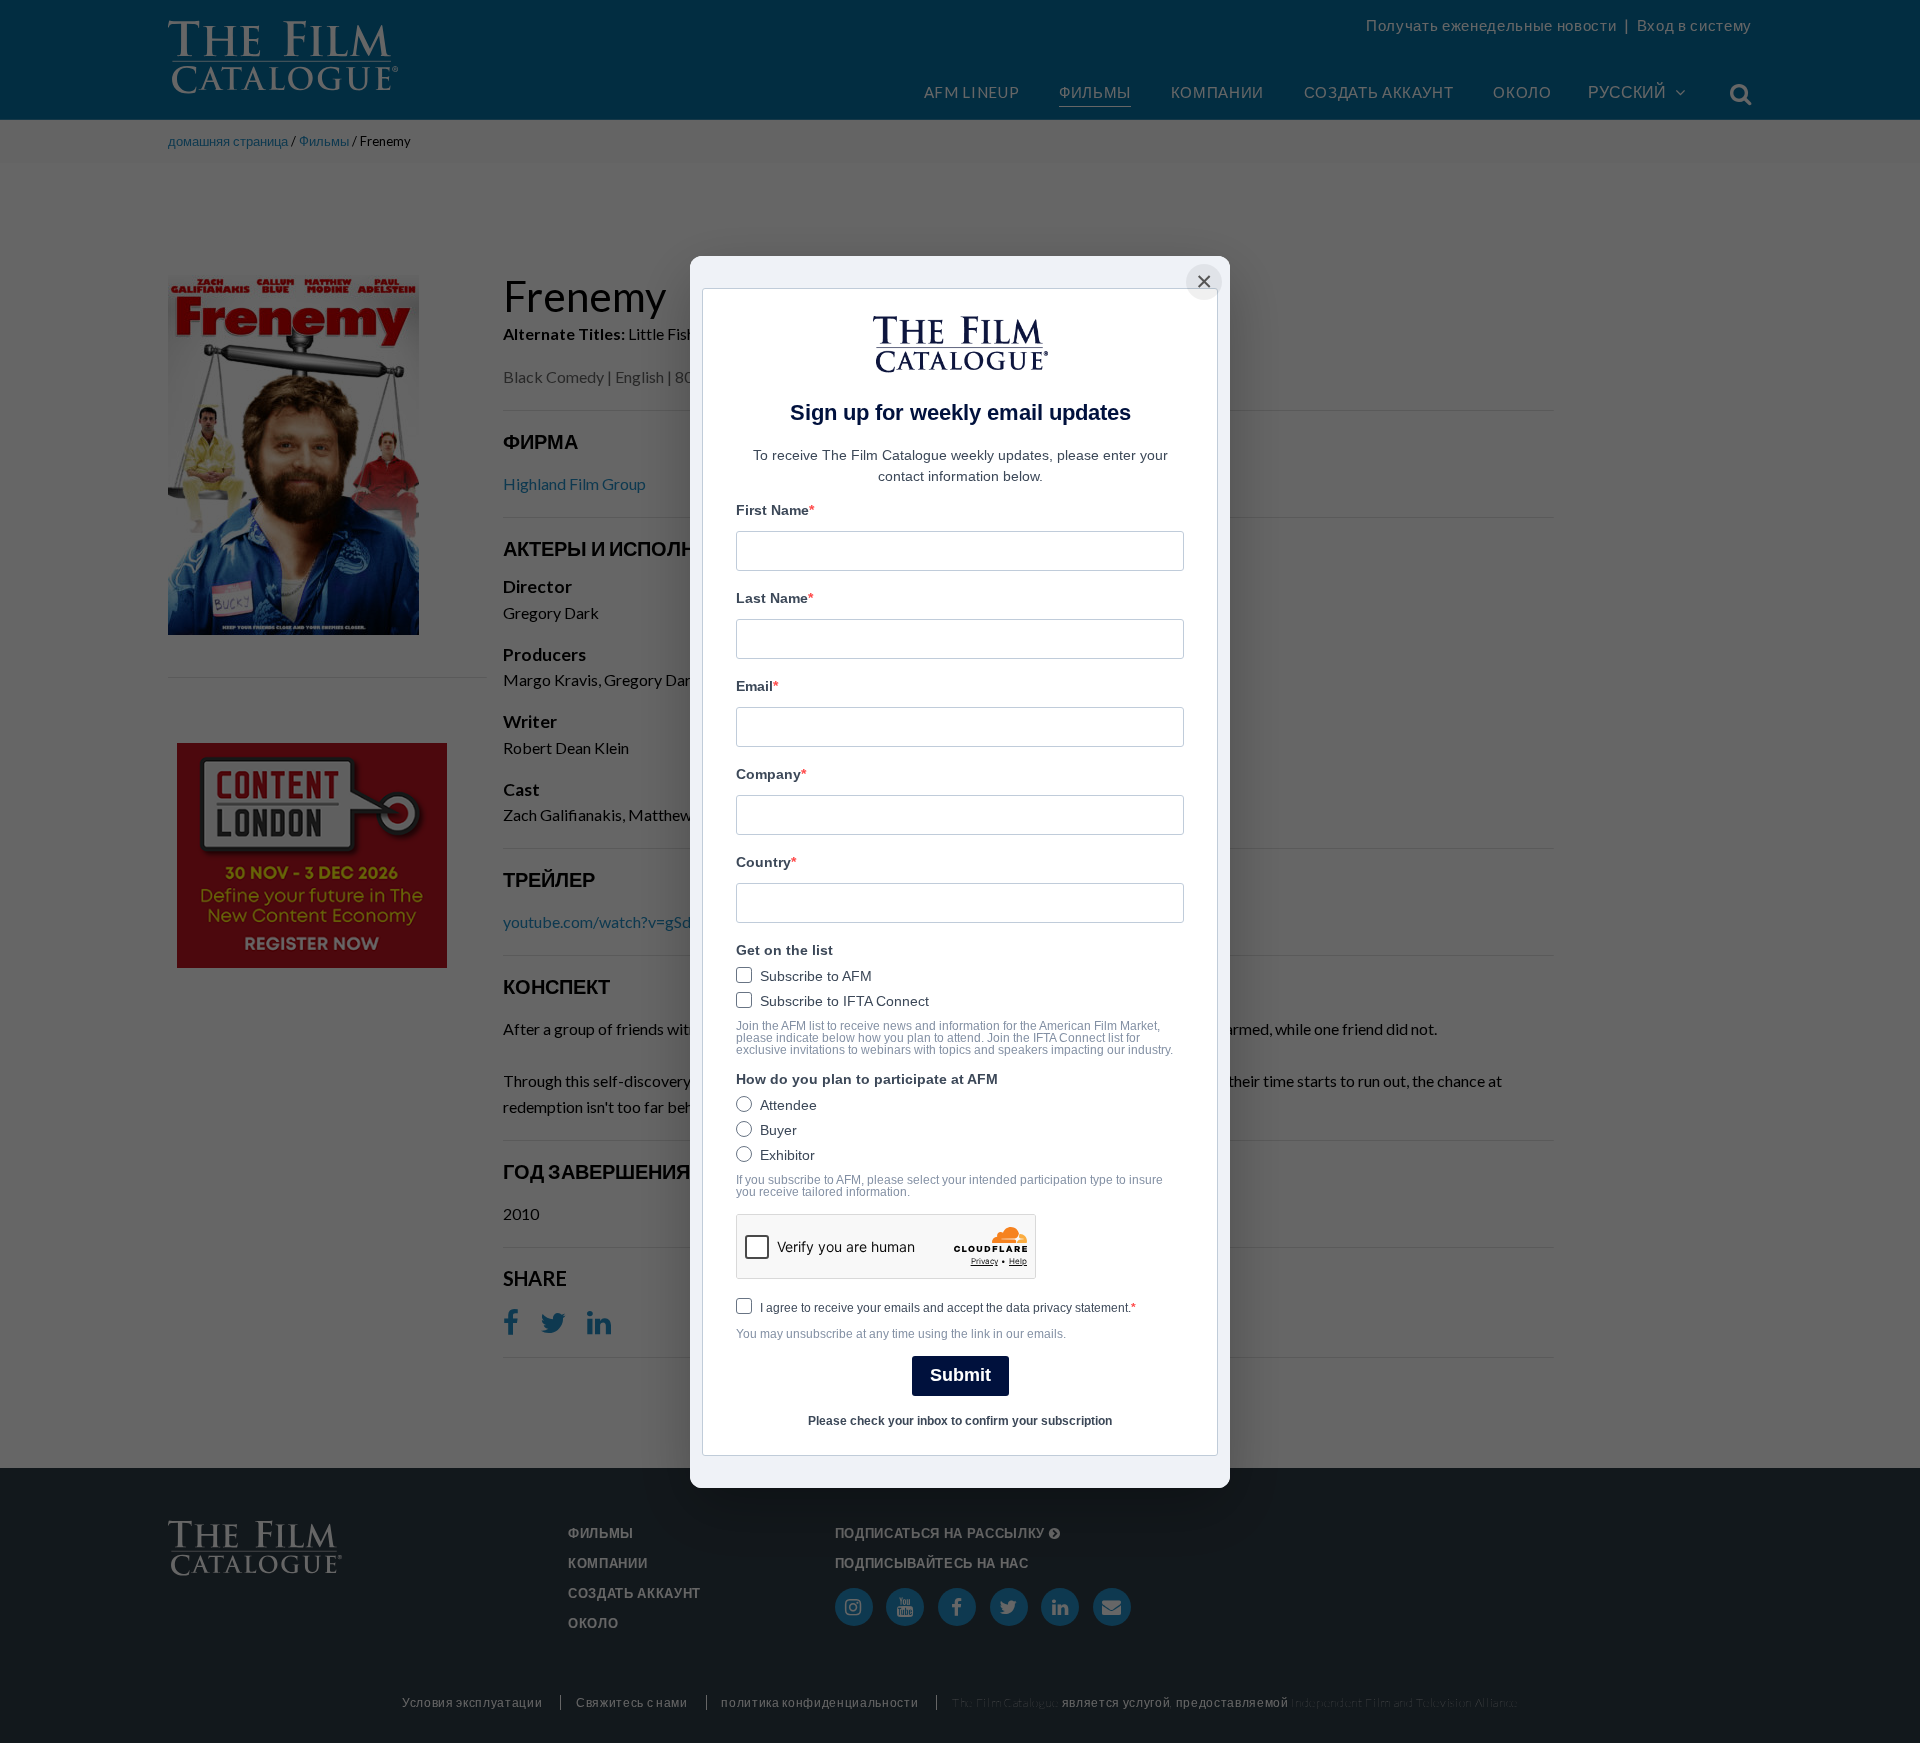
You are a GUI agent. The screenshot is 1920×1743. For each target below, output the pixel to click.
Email (754, 686)
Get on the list (784, 950)
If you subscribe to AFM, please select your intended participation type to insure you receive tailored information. (949, 1186)
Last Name (772, 598)
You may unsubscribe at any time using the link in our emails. (901, 1334)
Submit (960, 1375)
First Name (772, 510)
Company (768, 774)
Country (763, 862)
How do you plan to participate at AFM (867, 1079)
